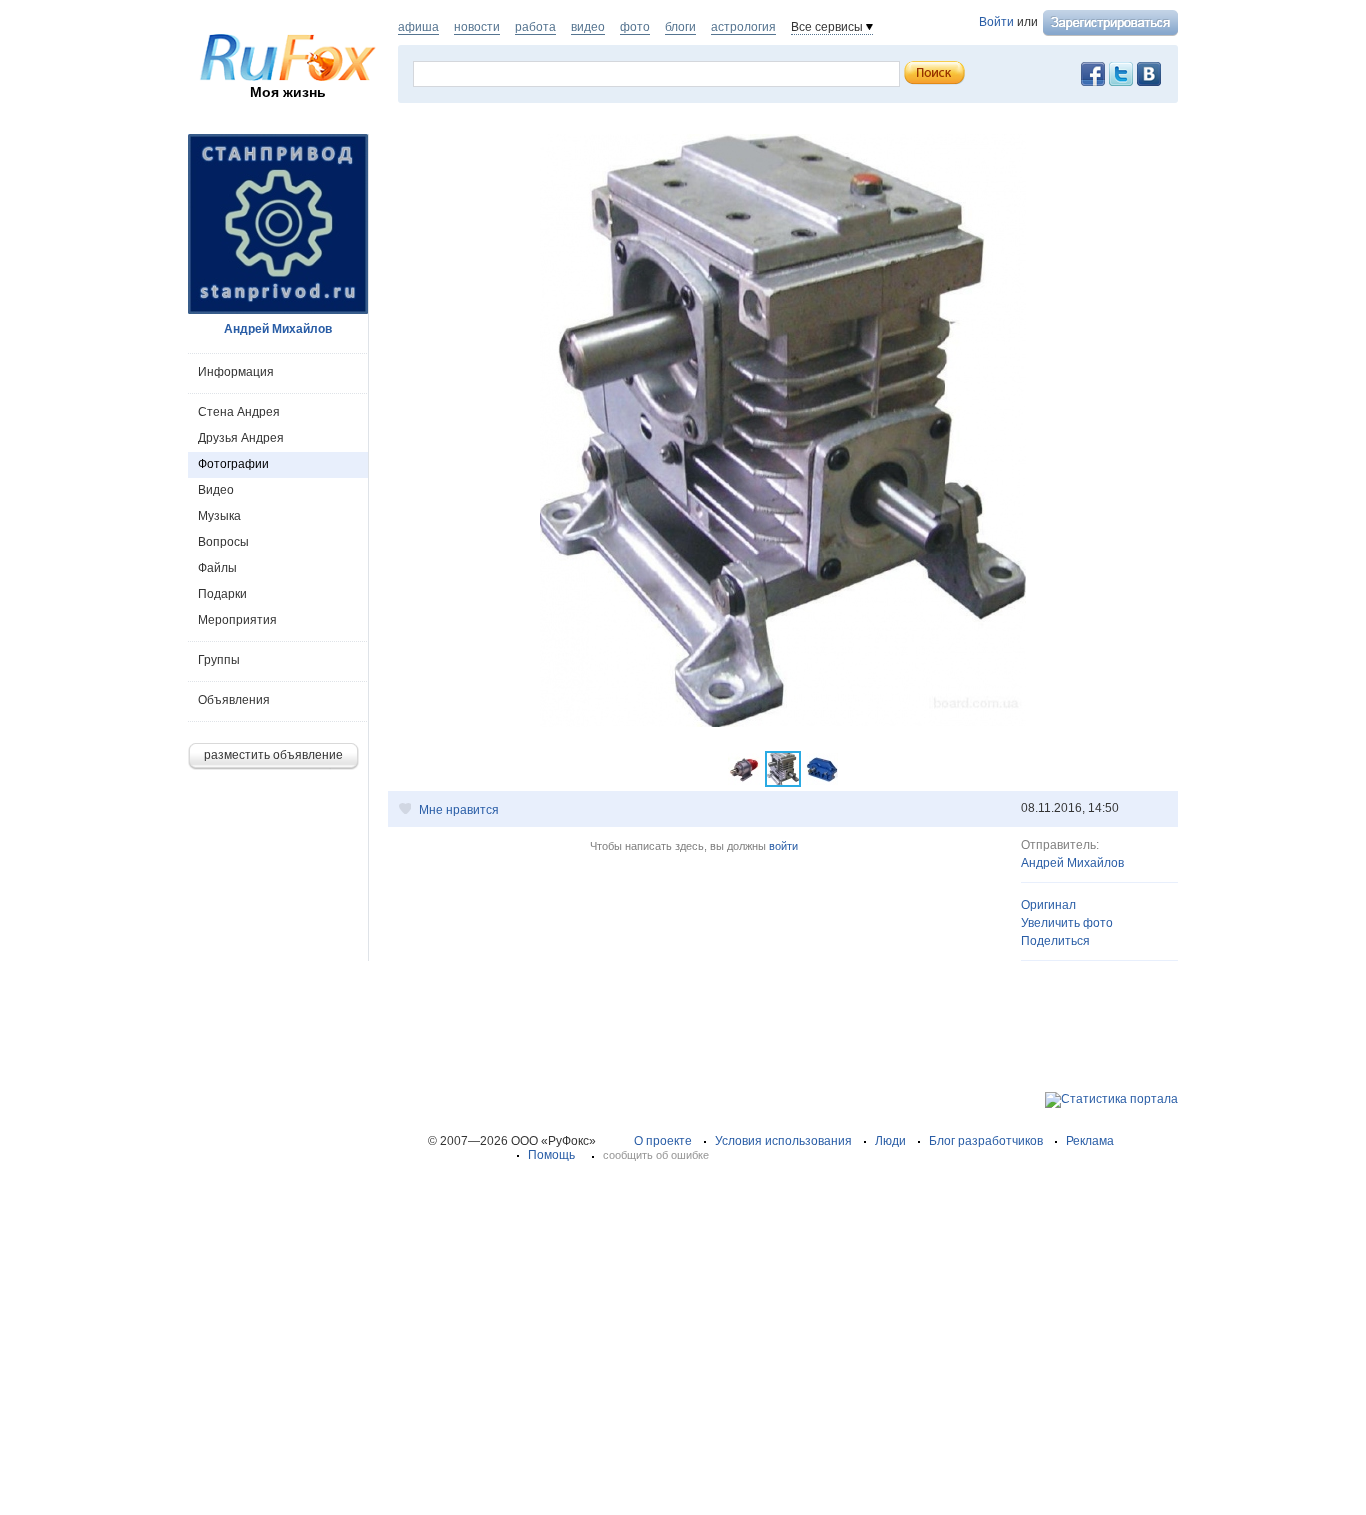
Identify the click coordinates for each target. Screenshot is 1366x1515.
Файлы (217, 568)
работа (535, 27)
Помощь (551, 1155)
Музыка (219, 516)
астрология (743, 27)
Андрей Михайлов (1072, 863)
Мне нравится (459, 810)
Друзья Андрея (241, 438)
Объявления (234, 700)
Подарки (222, 594)
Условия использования (783, 1141)
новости (477, 27)
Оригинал (1048, 905)
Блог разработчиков (986, 1141)
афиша (418, 27)
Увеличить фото (1067, 923)
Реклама (1090, 1141)
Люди (890, 1141)
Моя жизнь (288, 92)
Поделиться (1055, 941)
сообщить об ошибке (656, 1155)
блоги (680, 27)
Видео (216, 490)
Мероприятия (237, 620)
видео (588, 27)
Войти (996, 22)
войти (783, 846)
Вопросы (223, 542)
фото (635, 27)
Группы (219, 660)
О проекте (663, 1141)
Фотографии (233, 464)
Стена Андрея (239, 412)
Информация (236, 372)
